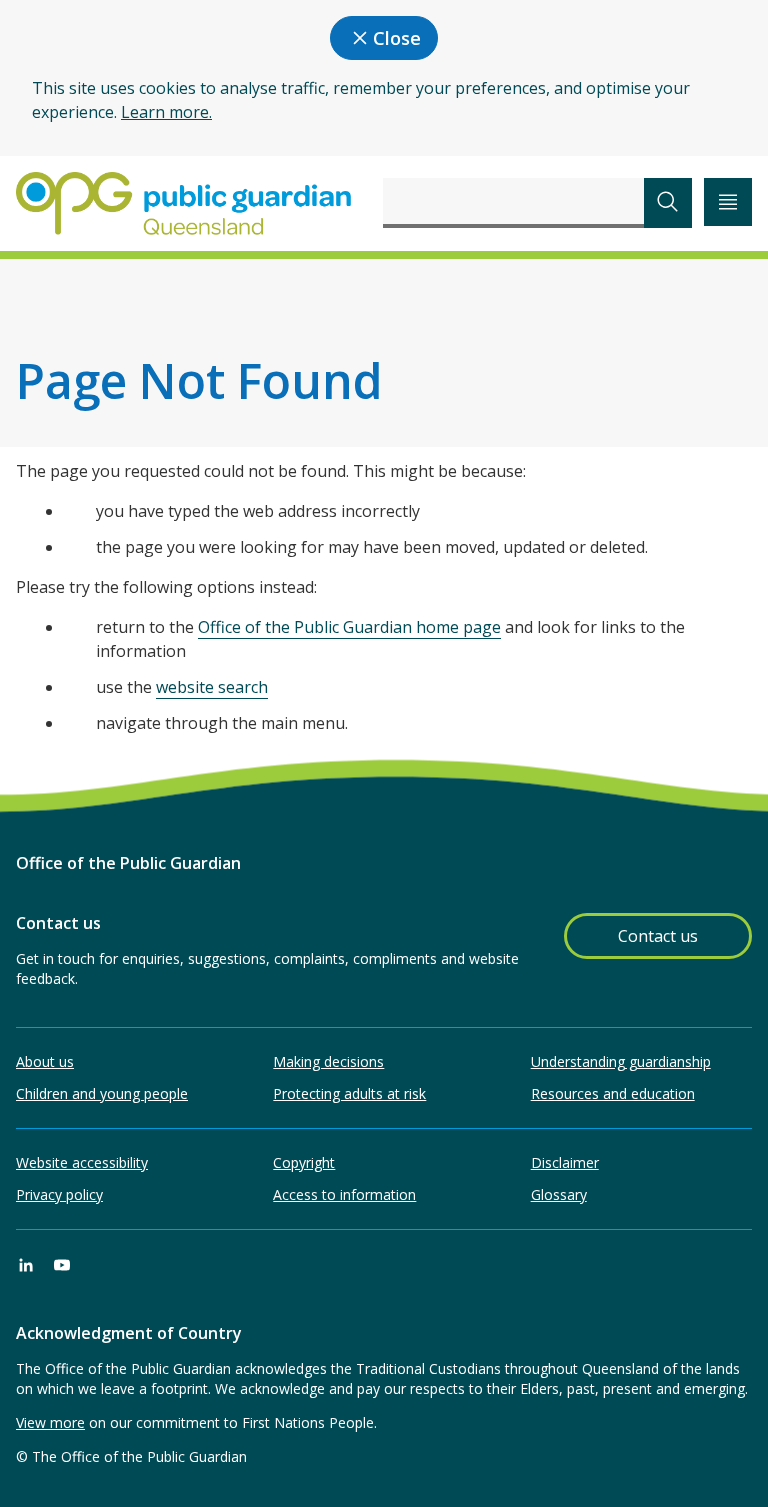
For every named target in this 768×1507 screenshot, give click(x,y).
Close (397, 38)
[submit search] (668, 203)
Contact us (658, 936)
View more (50, 1422)
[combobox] (513, 203)
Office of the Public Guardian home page (349, 627)
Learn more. (166, 112)
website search (212, 687)
